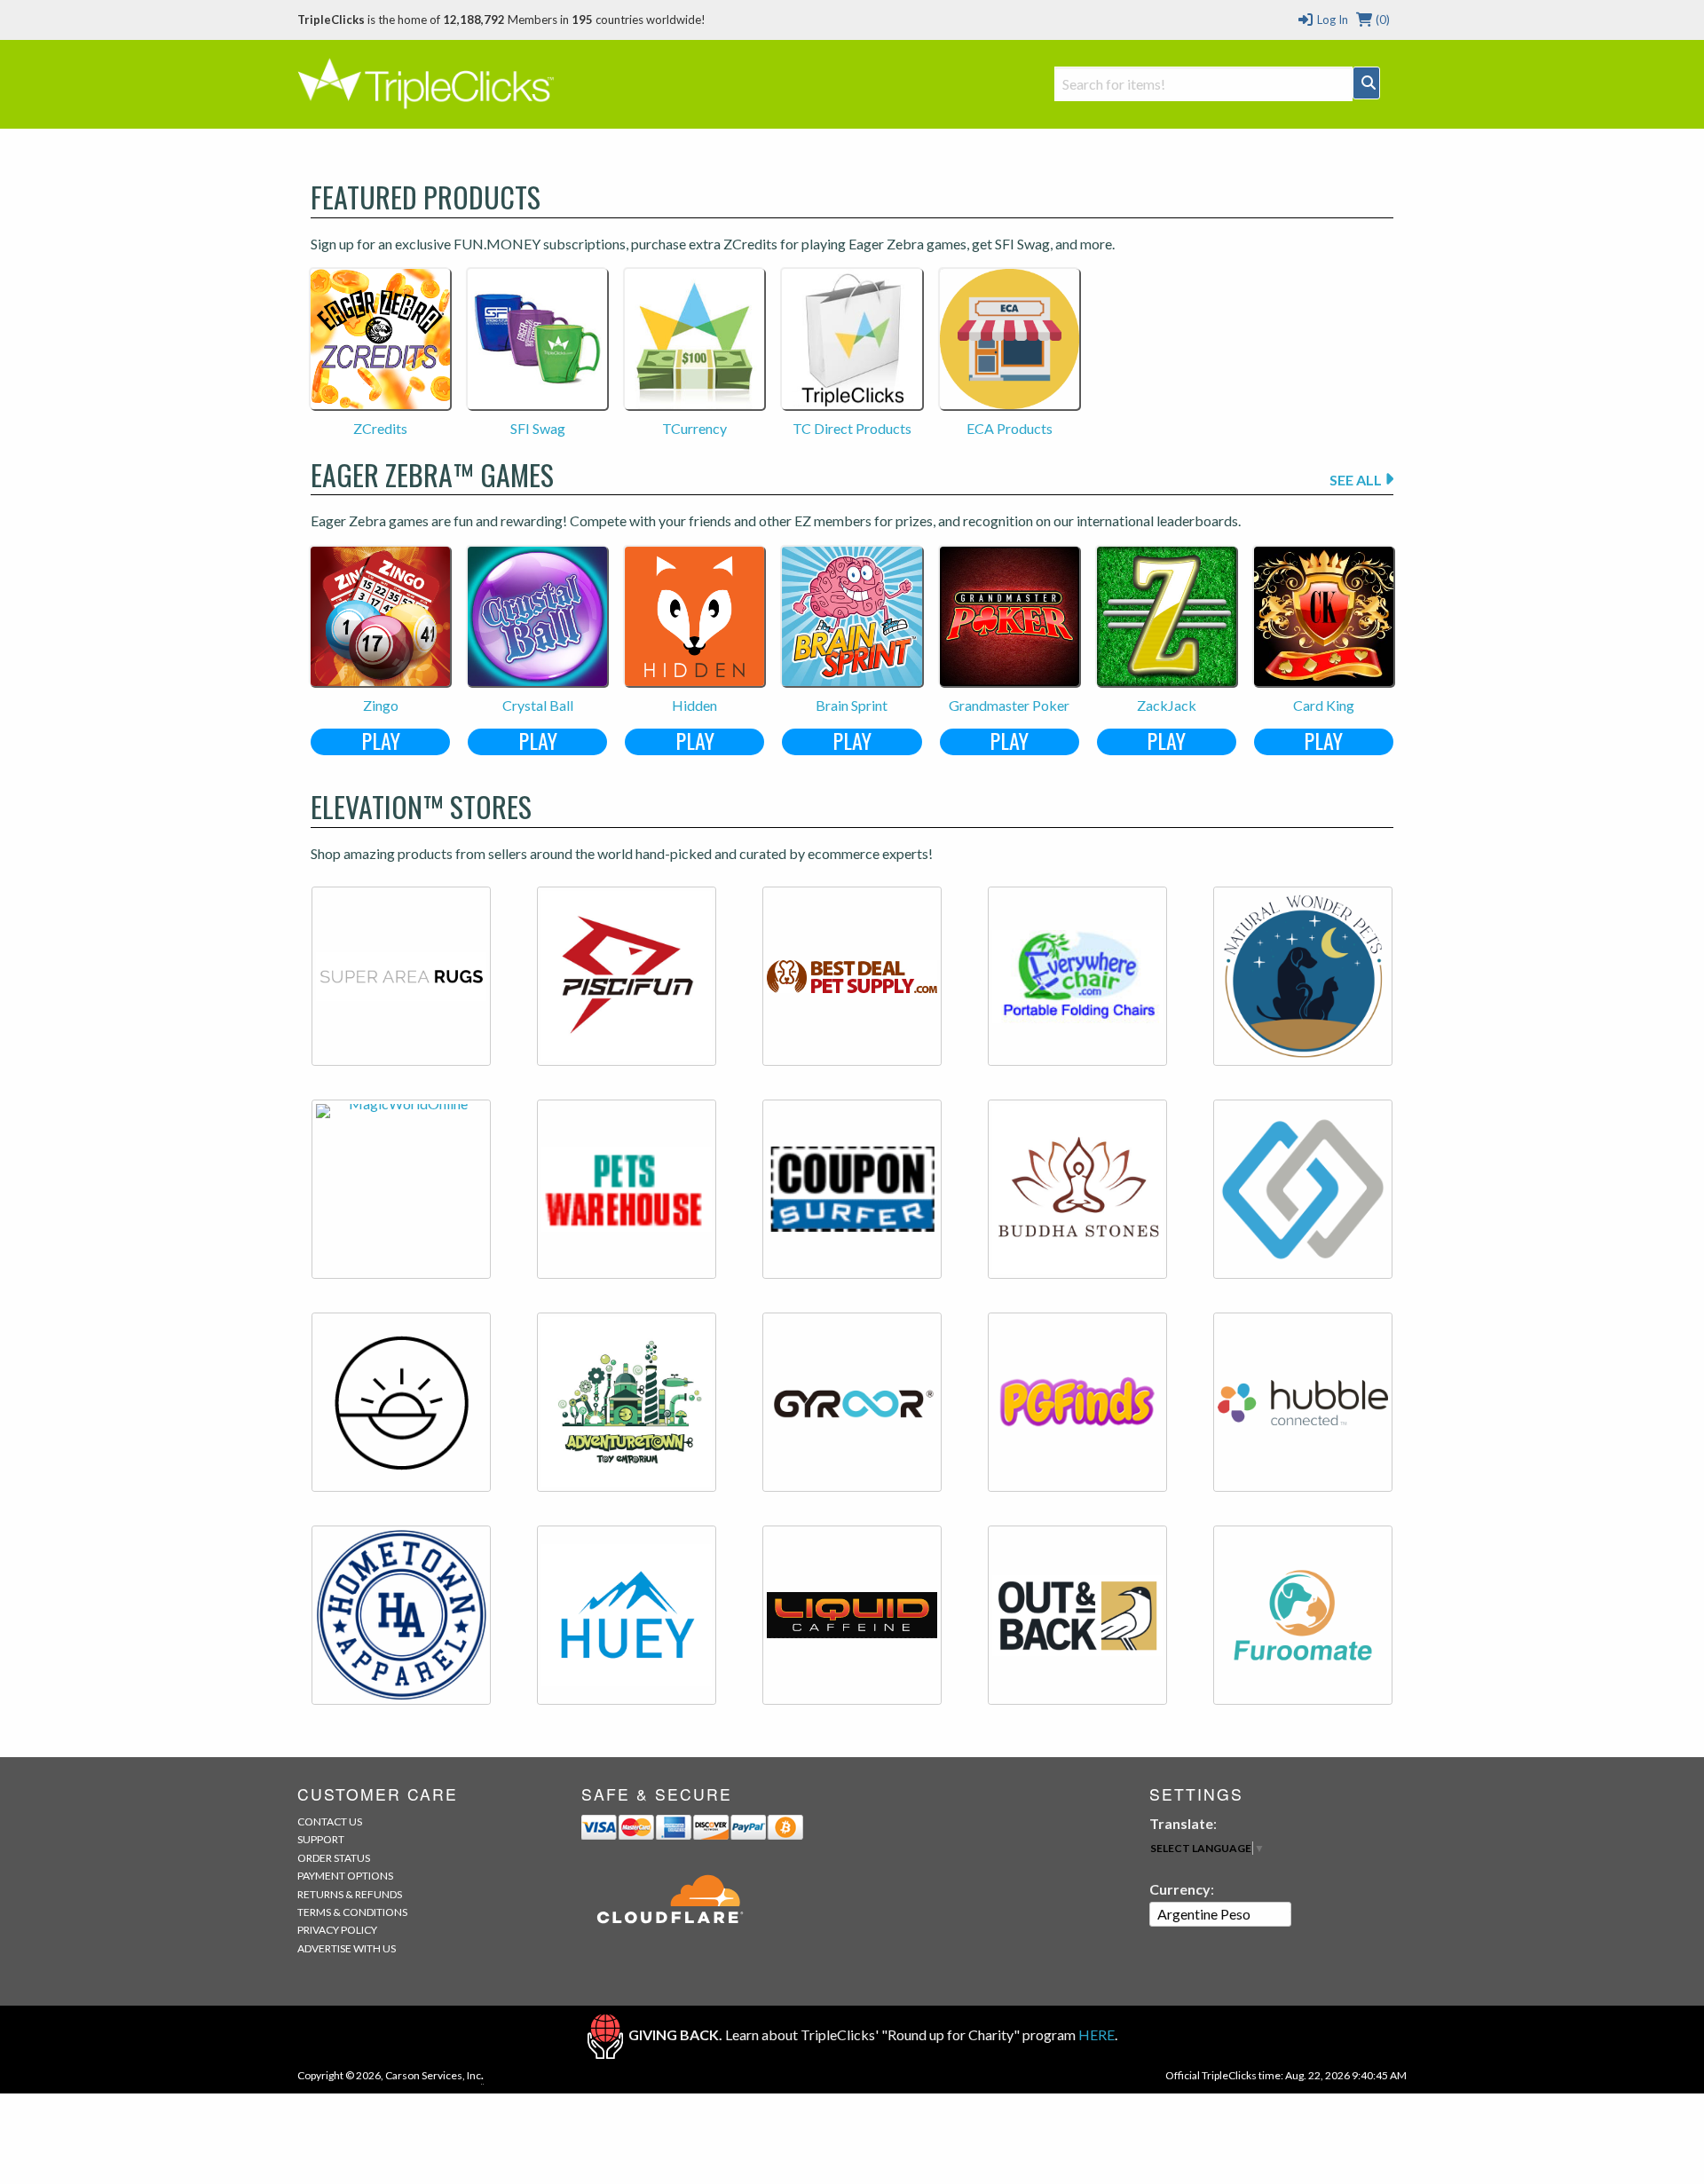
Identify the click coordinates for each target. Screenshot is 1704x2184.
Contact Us (330, 1821)
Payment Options (345, 1876)
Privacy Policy (337, 1930)
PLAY (381, 742)
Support (321, 1839)
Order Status (334, 1858)
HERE (1097, 2034)
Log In (1331, 20)
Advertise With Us (347, 1948)
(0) (1381, 20)
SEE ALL (1357, 480)
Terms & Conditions (352, 1912)
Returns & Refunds (350, 1894)
